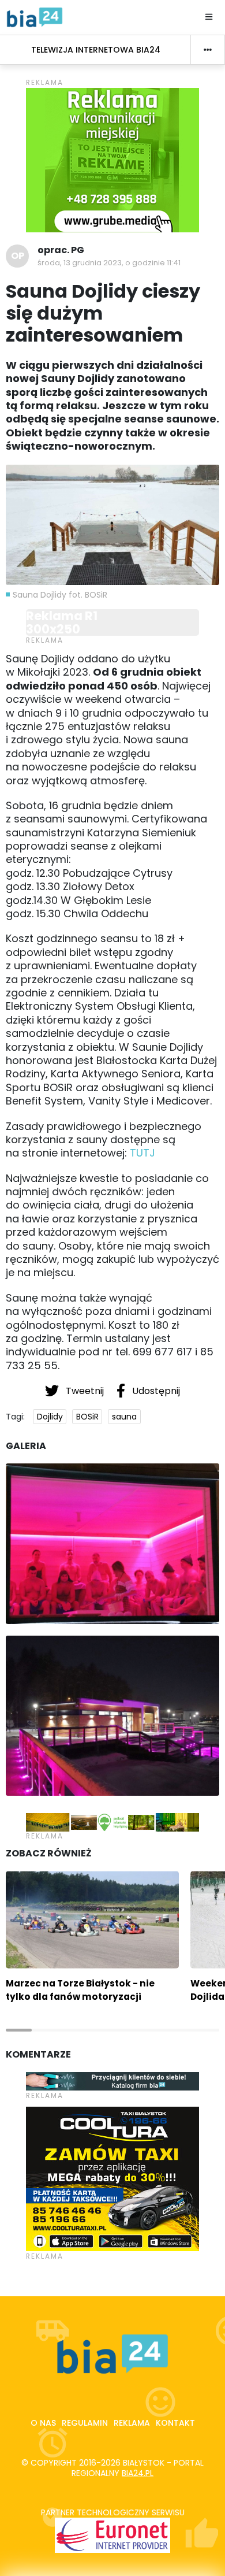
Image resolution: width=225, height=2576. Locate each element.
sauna (124, 1417)
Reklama (132, 2423)
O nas (43, 2423)
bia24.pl (138, 2473)
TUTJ (142, 1153)
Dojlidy (50, 1417)
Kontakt (175, 2423)
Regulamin (85, 2423)
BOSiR (87, 1417)
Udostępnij (155, 1391)
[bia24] (35, 17)
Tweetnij (85, 1391)
